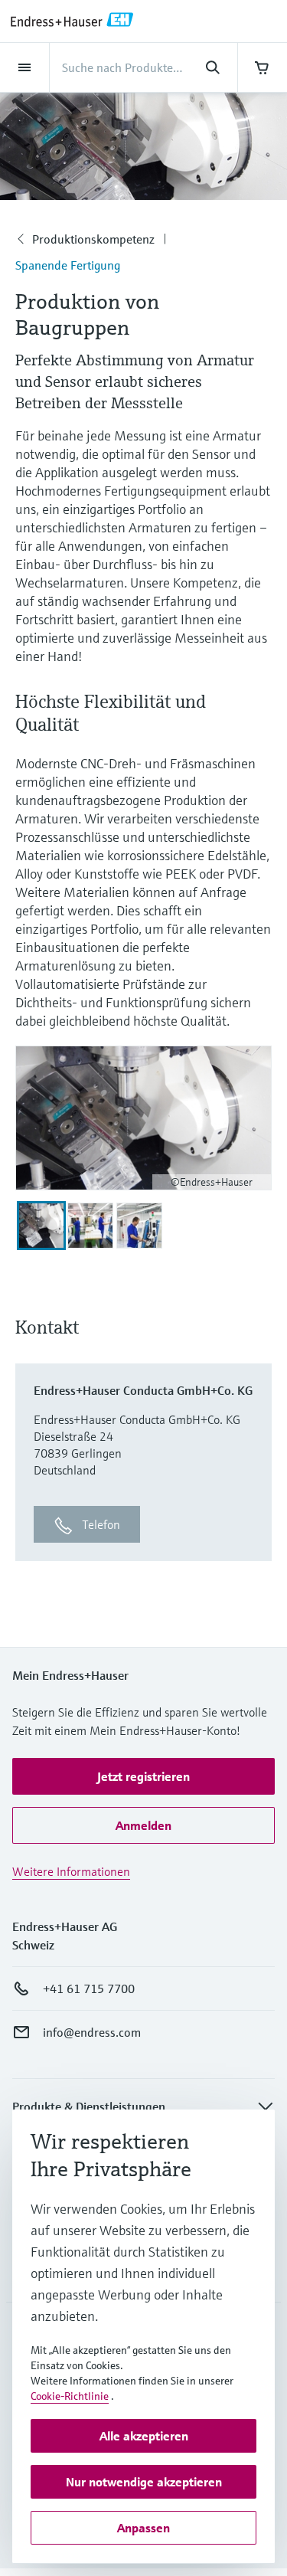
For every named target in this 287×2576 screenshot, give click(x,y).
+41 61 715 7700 (89, 1988)
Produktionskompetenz (93, 239)
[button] (143, 1776)
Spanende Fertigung (68, 265)
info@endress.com (92, 2032)
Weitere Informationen (71, 1871)
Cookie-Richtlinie (70, 2396)
